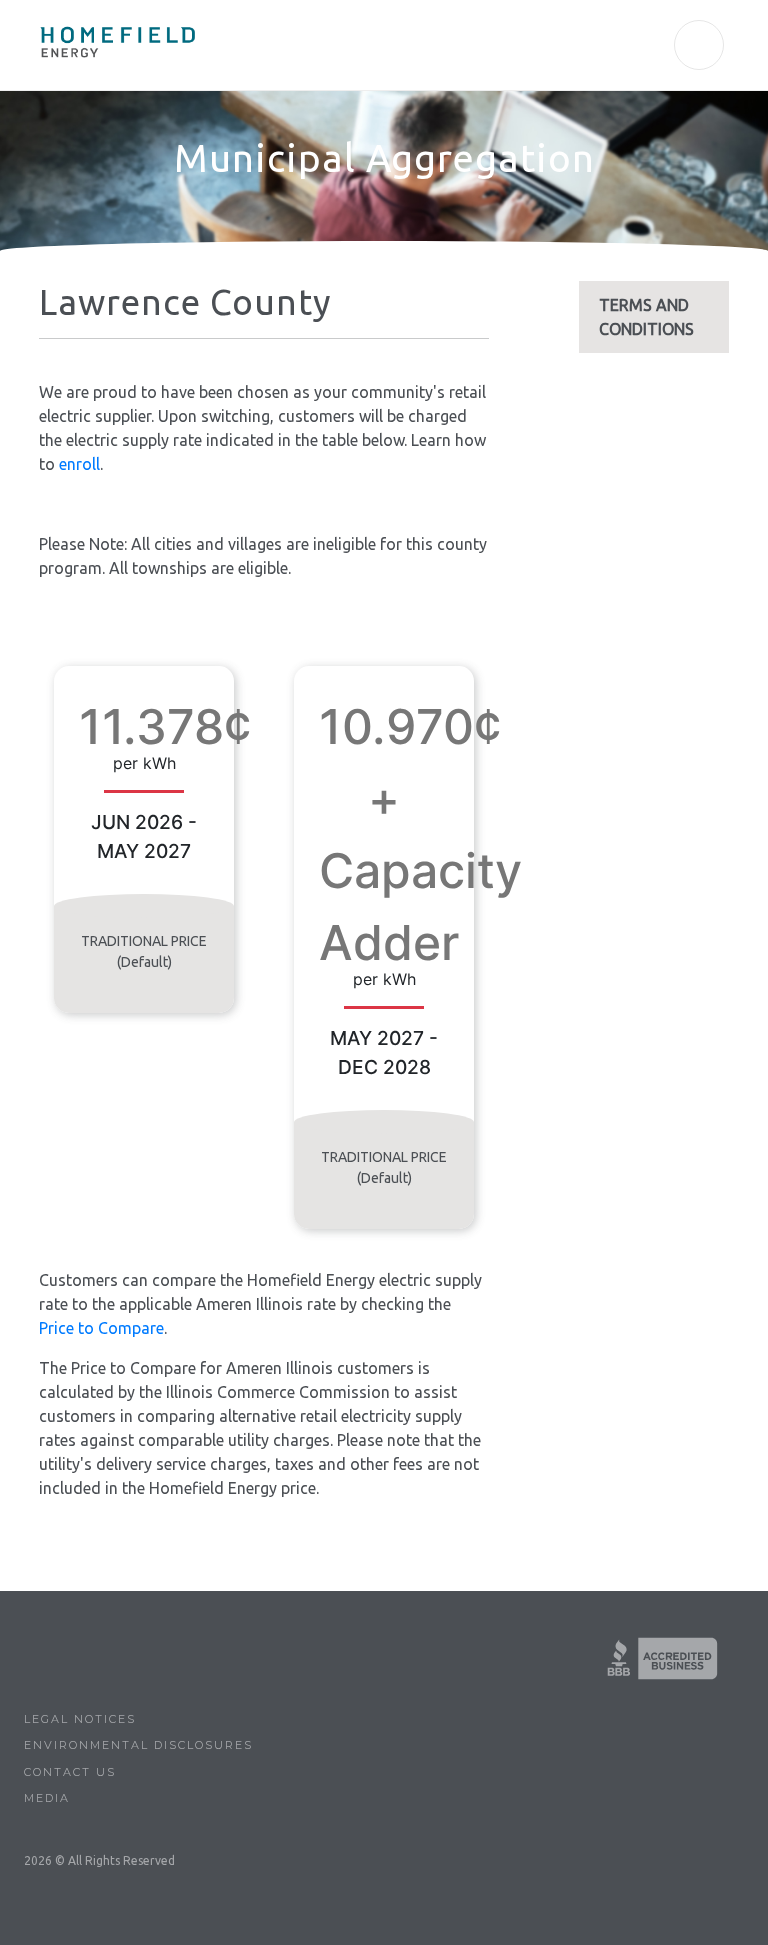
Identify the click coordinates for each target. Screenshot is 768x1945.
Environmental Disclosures (138, 1745)
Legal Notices (80, 1719)
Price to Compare (101, 1328)
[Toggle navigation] (699, 45)
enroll (79, 464)
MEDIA (47, 1798)
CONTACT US (70, 1772)
